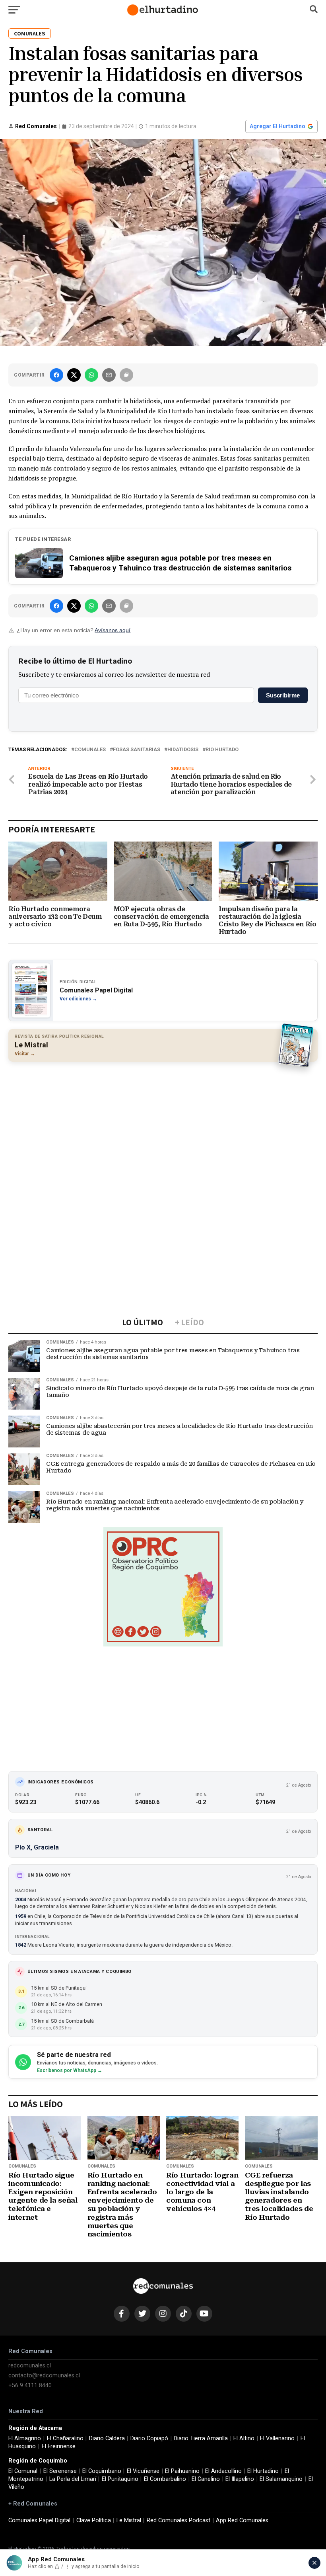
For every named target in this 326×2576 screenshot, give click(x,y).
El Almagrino (25, 2438)
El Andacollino (223, 2471)
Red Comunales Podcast (179, 2520)
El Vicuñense (143, 2471)
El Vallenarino (277, 2438)
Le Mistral (129, 2520)
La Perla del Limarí (73, 2479)
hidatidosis (183, 750)
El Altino (244, 2438)
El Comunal (23, 2471)
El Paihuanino (182, 2471)
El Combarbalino (165, 2479)
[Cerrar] (314, 2563)
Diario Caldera (107, 2438)
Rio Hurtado (222, 750)
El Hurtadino (263, 2471)
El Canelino (206, 2479)
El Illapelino (240, 2479)
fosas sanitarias (137, 750)
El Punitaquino (120, 2479)
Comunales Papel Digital (39, 2520)
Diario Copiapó (149, 2438)
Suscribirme (283, 695)
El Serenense (60, 2471)
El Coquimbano (102, 2471)
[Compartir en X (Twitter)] (74, 375)
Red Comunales (36, 126)
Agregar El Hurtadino (277, 126)
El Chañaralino (65, 2438)
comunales (90, 750)
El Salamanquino (281, 2479)
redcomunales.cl (30, 2366)
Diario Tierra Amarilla (201, 2438)
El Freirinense (59, 2446)
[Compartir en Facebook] (56, 375)
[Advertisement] (163, 1125)
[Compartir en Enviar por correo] (109, 375)
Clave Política (94, 2520)
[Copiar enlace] (126, 375)
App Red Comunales (242, 2520)
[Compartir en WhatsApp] (91, 375)
